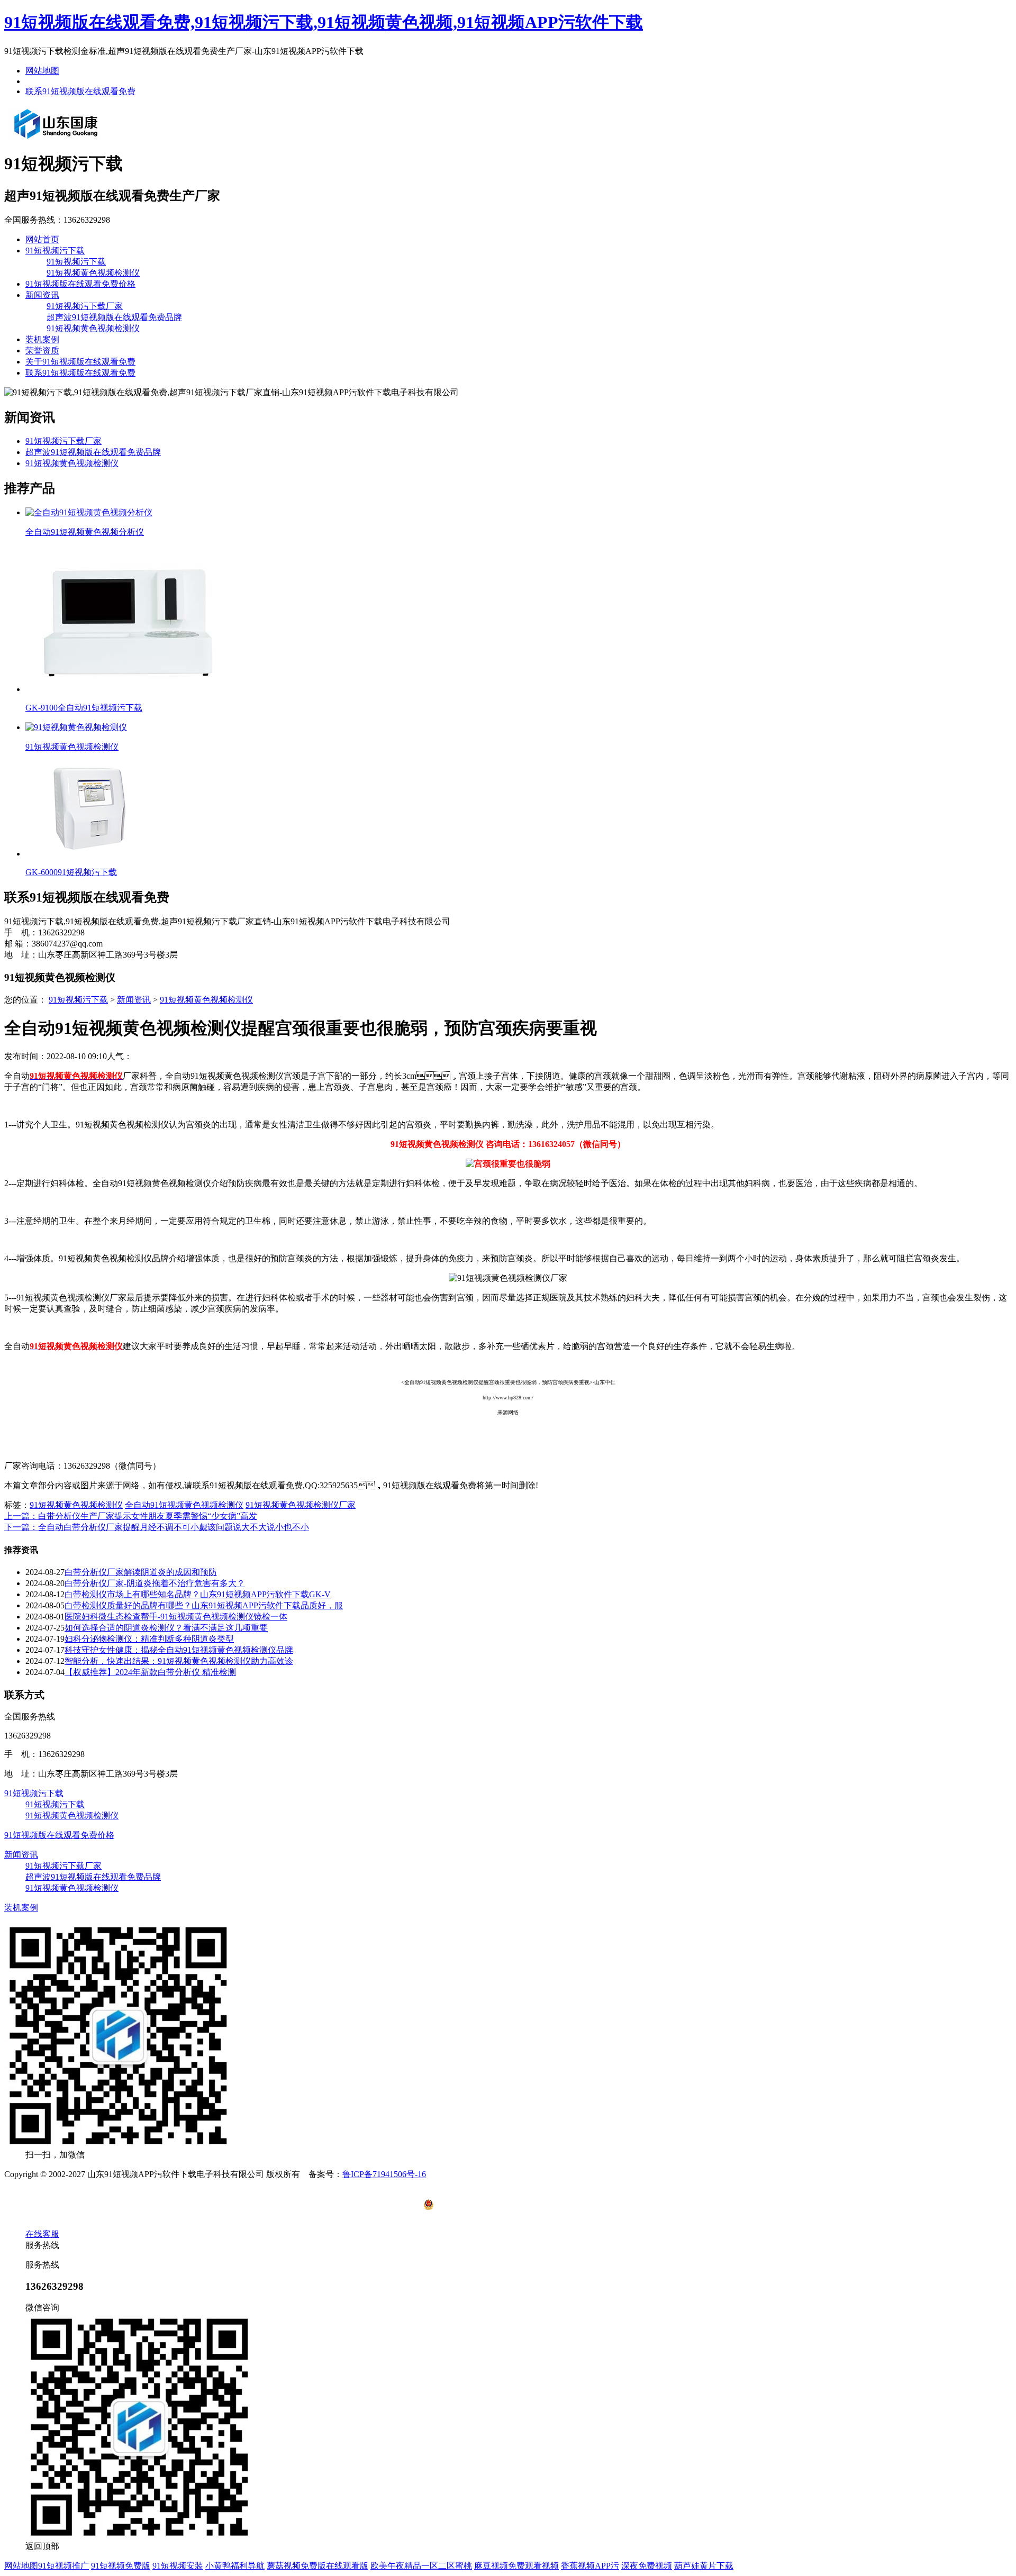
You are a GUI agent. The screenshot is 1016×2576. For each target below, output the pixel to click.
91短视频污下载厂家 (85, 306)
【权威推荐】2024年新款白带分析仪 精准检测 (150, 1672)
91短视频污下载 (55, 251)
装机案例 (42, 339)
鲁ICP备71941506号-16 (384, 2174)
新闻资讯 (42, 295)
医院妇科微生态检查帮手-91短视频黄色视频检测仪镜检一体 (176, 1617)
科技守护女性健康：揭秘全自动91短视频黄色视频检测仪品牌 (179, 1650)
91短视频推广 (63, 2566)
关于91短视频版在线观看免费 (80, 362)
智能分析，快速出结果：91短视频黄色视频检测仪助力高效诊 (179, 1661)
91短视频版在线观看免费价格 (80, 284)
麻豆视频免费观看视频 (516, 2566)
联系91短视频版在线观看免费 (80, 91)
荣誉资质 (42, 351)
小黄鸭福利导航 (235, 2566)
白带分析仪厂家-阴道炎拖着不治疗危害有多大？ (155, 1583)
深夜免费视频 (647, 2566)
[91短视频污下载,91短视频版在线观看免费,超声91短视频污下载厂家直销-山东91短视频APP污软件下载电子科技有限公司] (56, 138)
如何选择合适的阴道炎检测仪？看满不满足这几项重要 (166, 1628)
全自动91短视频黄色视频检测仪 (184, 1505)
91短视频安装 (178, 2566)
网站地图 (42, 71)
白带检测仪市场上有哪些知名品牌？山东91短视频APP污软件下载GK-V (198, 1594)
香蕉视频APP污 (590, 2566)
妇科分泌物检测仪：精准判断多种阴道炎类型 (149, 1639)
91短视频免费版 (121, 2566)
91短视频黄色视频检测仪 (93, 273)
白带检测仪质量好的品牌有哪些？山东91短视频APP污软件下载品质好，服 (204, 1605)
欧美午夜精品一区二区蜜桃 (421, 2566)
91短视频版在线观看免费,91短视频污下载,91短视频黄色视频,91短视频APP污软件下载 (324, 22)
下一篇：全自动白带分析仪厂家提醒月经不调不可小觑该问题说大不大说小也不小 (157, 1527)
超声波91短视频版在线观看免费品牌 (114, 317)
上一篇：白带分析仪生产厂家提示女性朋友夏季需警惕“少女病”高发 (131, 1516)
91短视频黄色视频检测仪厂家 (301, 1505)
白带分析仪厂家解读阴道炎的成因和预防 (141, 1572)
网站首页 (42, 239)
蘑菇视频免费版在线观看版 (317, 2566)
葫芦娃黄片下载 (704, 2566)
